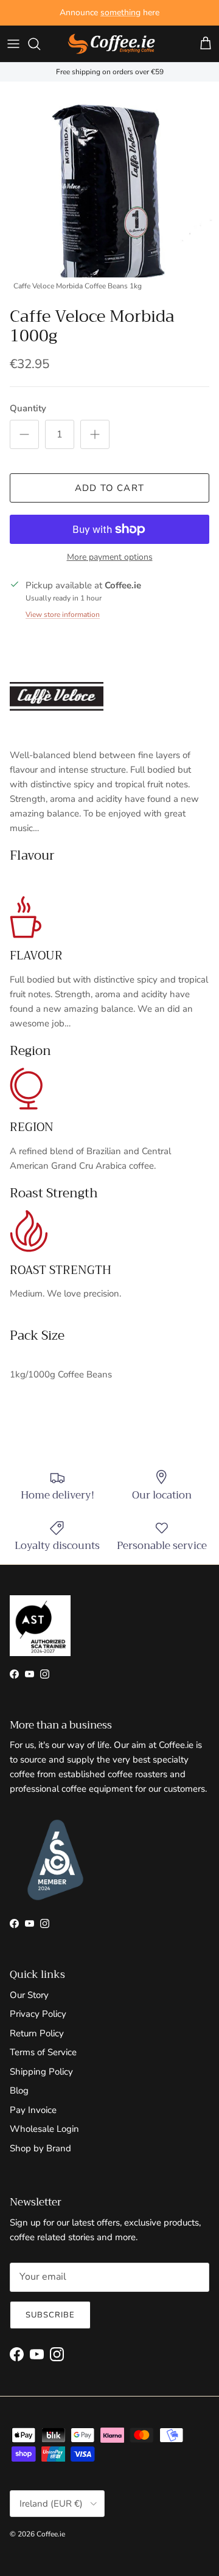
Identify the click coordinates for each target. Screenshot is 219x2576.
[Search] (40, 44)
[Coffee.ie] (111, 44)
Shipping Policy (41, 2072)
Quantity (28, 408)
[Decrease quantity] (24, 434)
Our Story (29, 1995)
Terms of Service (43, 2052)
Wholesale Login (44, 2129)
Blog (19, 2090)
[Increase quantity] (95, 434)
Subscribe (50, 2315)
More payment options (110, 558)
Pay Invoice (33, 2110)
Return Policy (37, 2033)
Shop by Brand (40, 2148)
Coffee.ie (51, 2534)
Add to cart (109, 488)
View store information (63, 614)
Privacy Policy (38, 2014)
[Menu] (13, 44)
